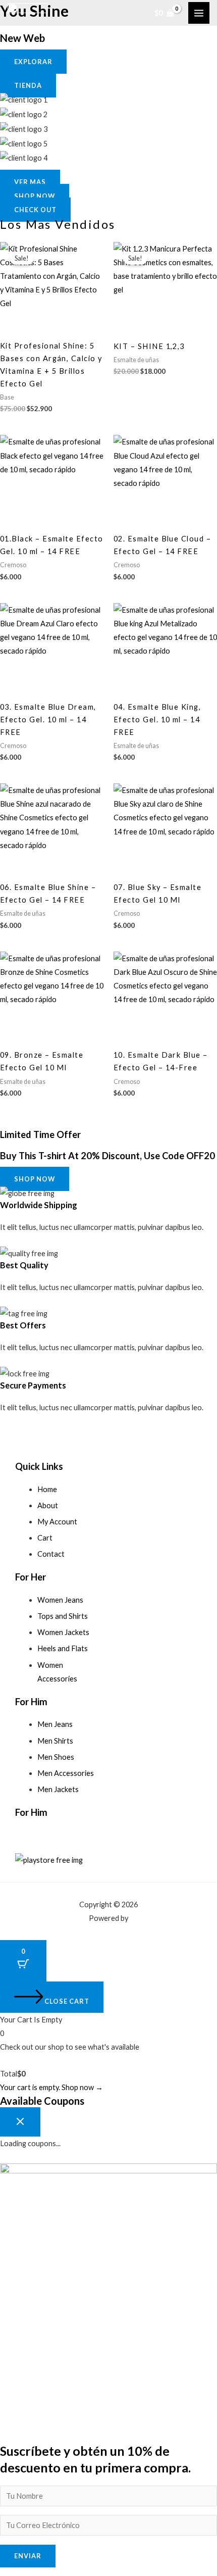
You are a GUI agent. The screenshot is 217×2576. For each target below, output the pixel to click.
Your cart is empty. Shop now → (51, 2087)
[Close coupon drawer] (20, 2122)
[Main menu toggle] (199, 13)
